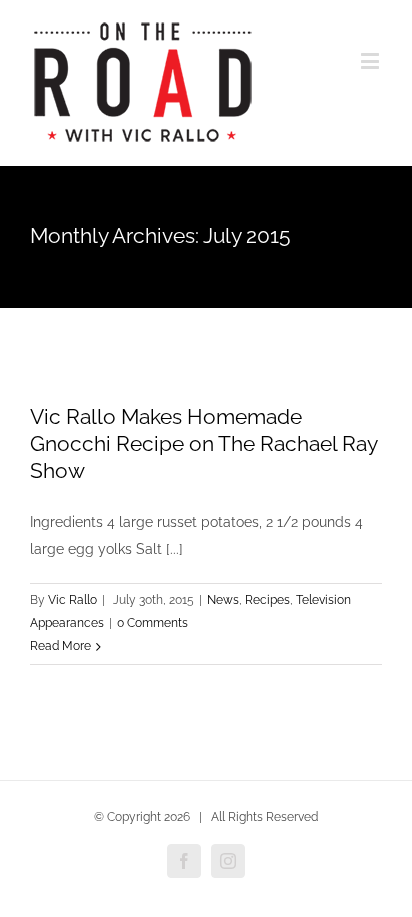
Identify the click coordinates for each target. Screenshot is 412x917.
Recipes (267, 600)
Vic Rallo (72, 600)
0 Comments (152, 623)
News (223, 600)
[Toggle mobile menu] (371, 60)
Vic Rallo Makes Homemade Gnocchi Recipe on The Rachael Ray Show (203, 443)
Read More (60, 646)
